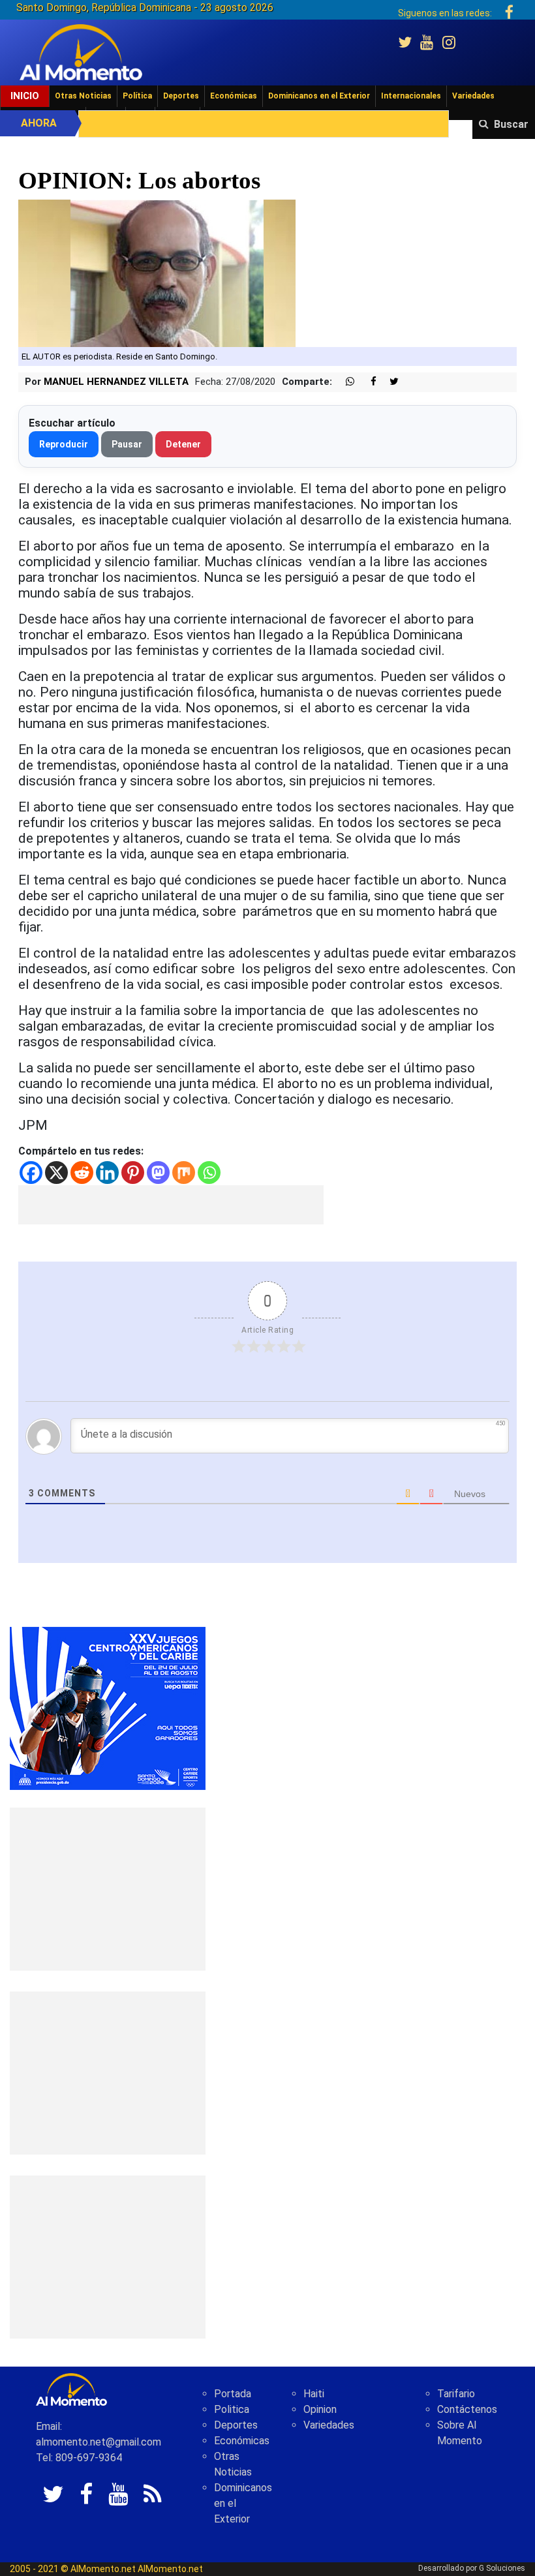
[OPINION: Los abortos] (157, 272)
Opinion (320, 2409)
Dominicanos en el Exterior (319, 96)
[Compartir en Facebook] (367, 382)
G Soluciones (502, 2568)
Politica (232, 2409)
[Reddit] (82, 1173)
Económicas (234, 96)
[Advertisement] (171, 1205)
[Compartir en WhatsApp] (344, 382)
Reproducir (64, 444)
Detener (183, 444)
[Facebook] (31, 1173)
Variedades (473, 96)
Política (137, 96)
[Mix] (184, 1173)
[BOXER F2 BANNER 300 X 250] (108, 1707)
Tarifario (456, 2394)
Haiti (314, 2394)
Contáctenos (467, 2409)
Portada (233, 2394)
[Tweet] (389, 382)
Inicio (25, 96)
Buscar (511, 124)
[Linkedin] (107, 1173)
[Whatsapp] (209, 1173)
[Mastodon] (158, 1173)
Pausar (127, 444)
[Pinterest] (133, 1173)
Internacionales (411, 96)
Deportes (181, 96)
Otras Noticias (83, 96)
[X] (56, 1173)
